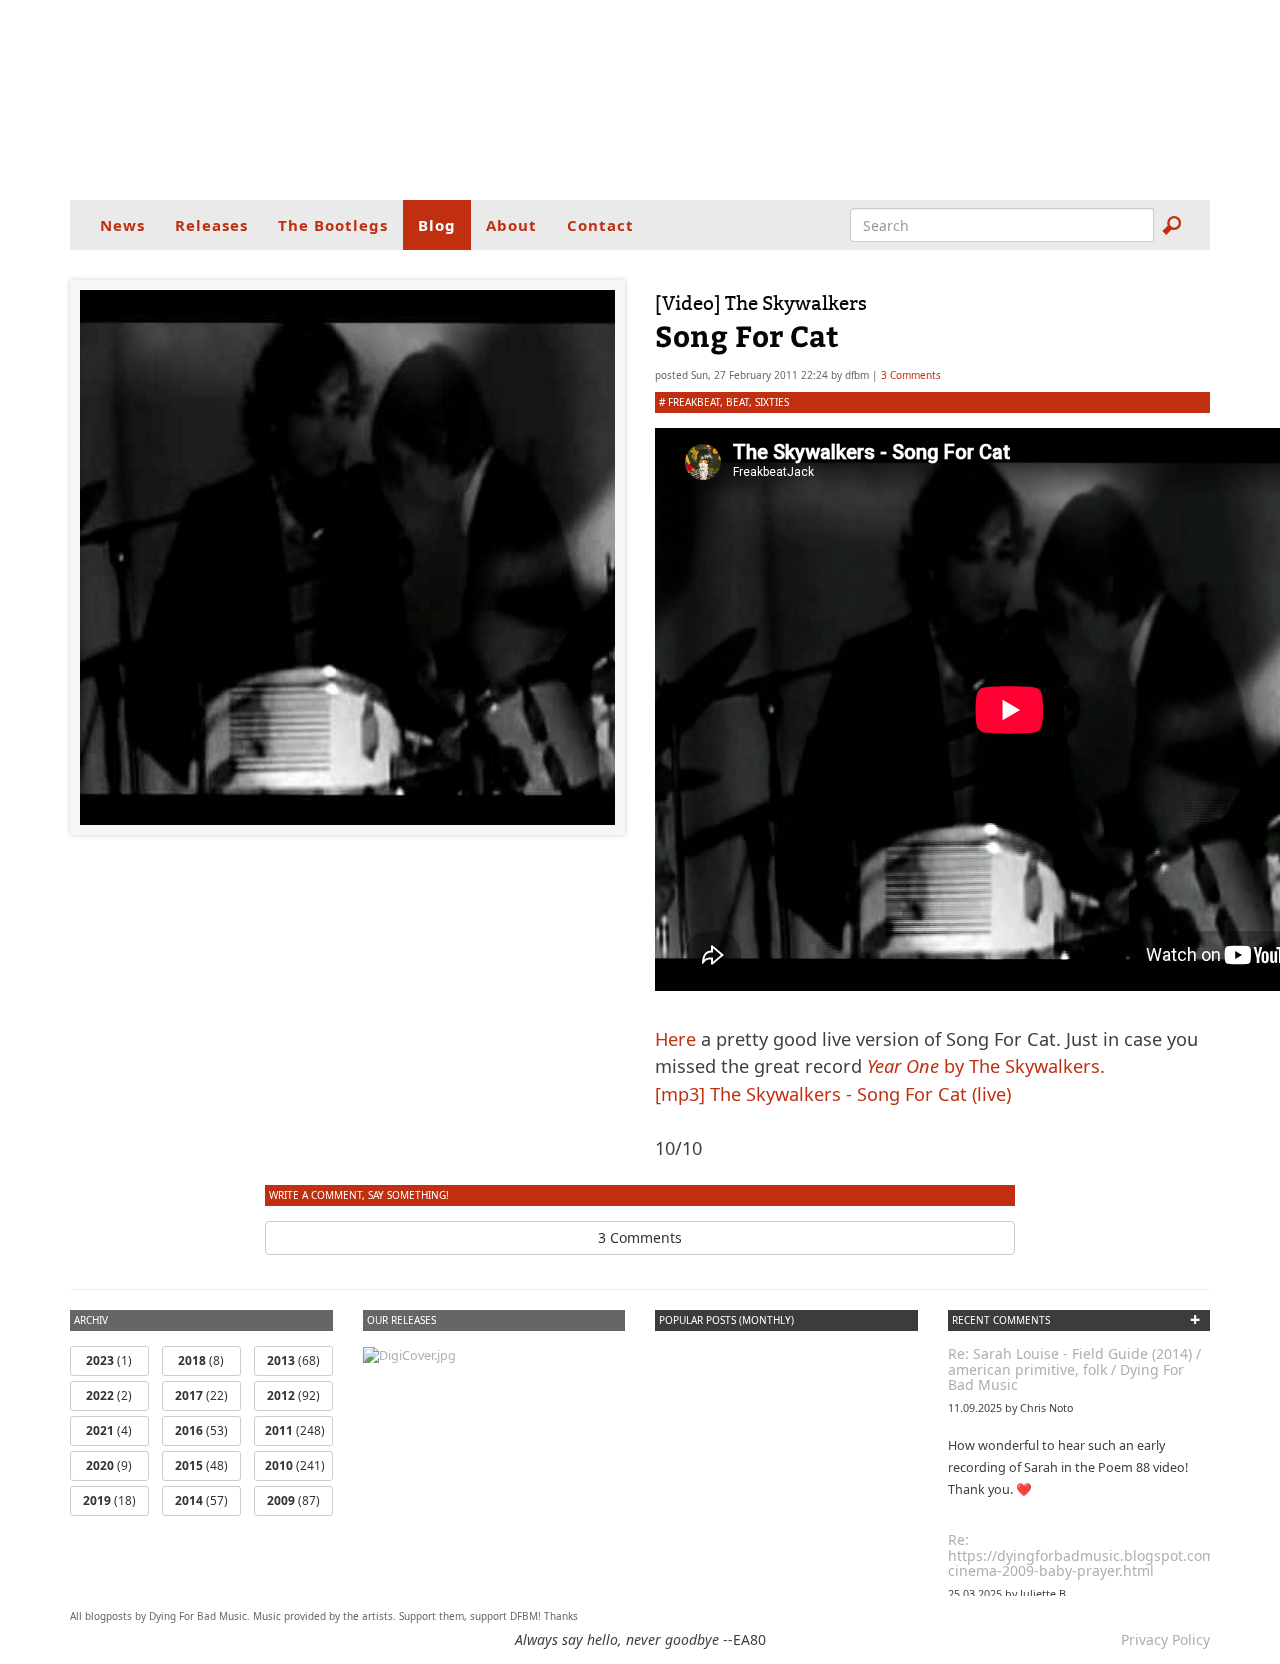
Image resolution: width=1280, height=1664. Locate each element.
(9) (109, 1465)
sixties (772, 402)
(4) (109, 1430)
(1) (109, 1360)
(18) (109, 1500)
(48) (201, 1465)
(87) (293, 1500)
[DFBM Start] (640, 100)
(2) (109, 1395)
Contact (600, 225)
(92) (293, 1395)
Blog (437, 225)
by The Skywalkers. (986, 1066)
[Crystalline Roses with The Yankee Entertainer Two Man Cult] (409, 1354)
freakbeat (694, 402)
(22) (201, 1395)
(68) (293, 1360)
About (511, 225)
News (122, 225)
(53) (201, 1430)
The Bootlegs (333, 225)
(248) (295, 1430)
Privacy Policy (1165, 1639)
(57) (201, 1500)
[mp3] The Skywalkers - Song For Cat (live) (833, 1094)
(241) (295, 1465)
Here (675, 1039)
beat (737, 402)
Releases (211, 225)
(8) (201, 1360)
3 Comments (911, 375)
